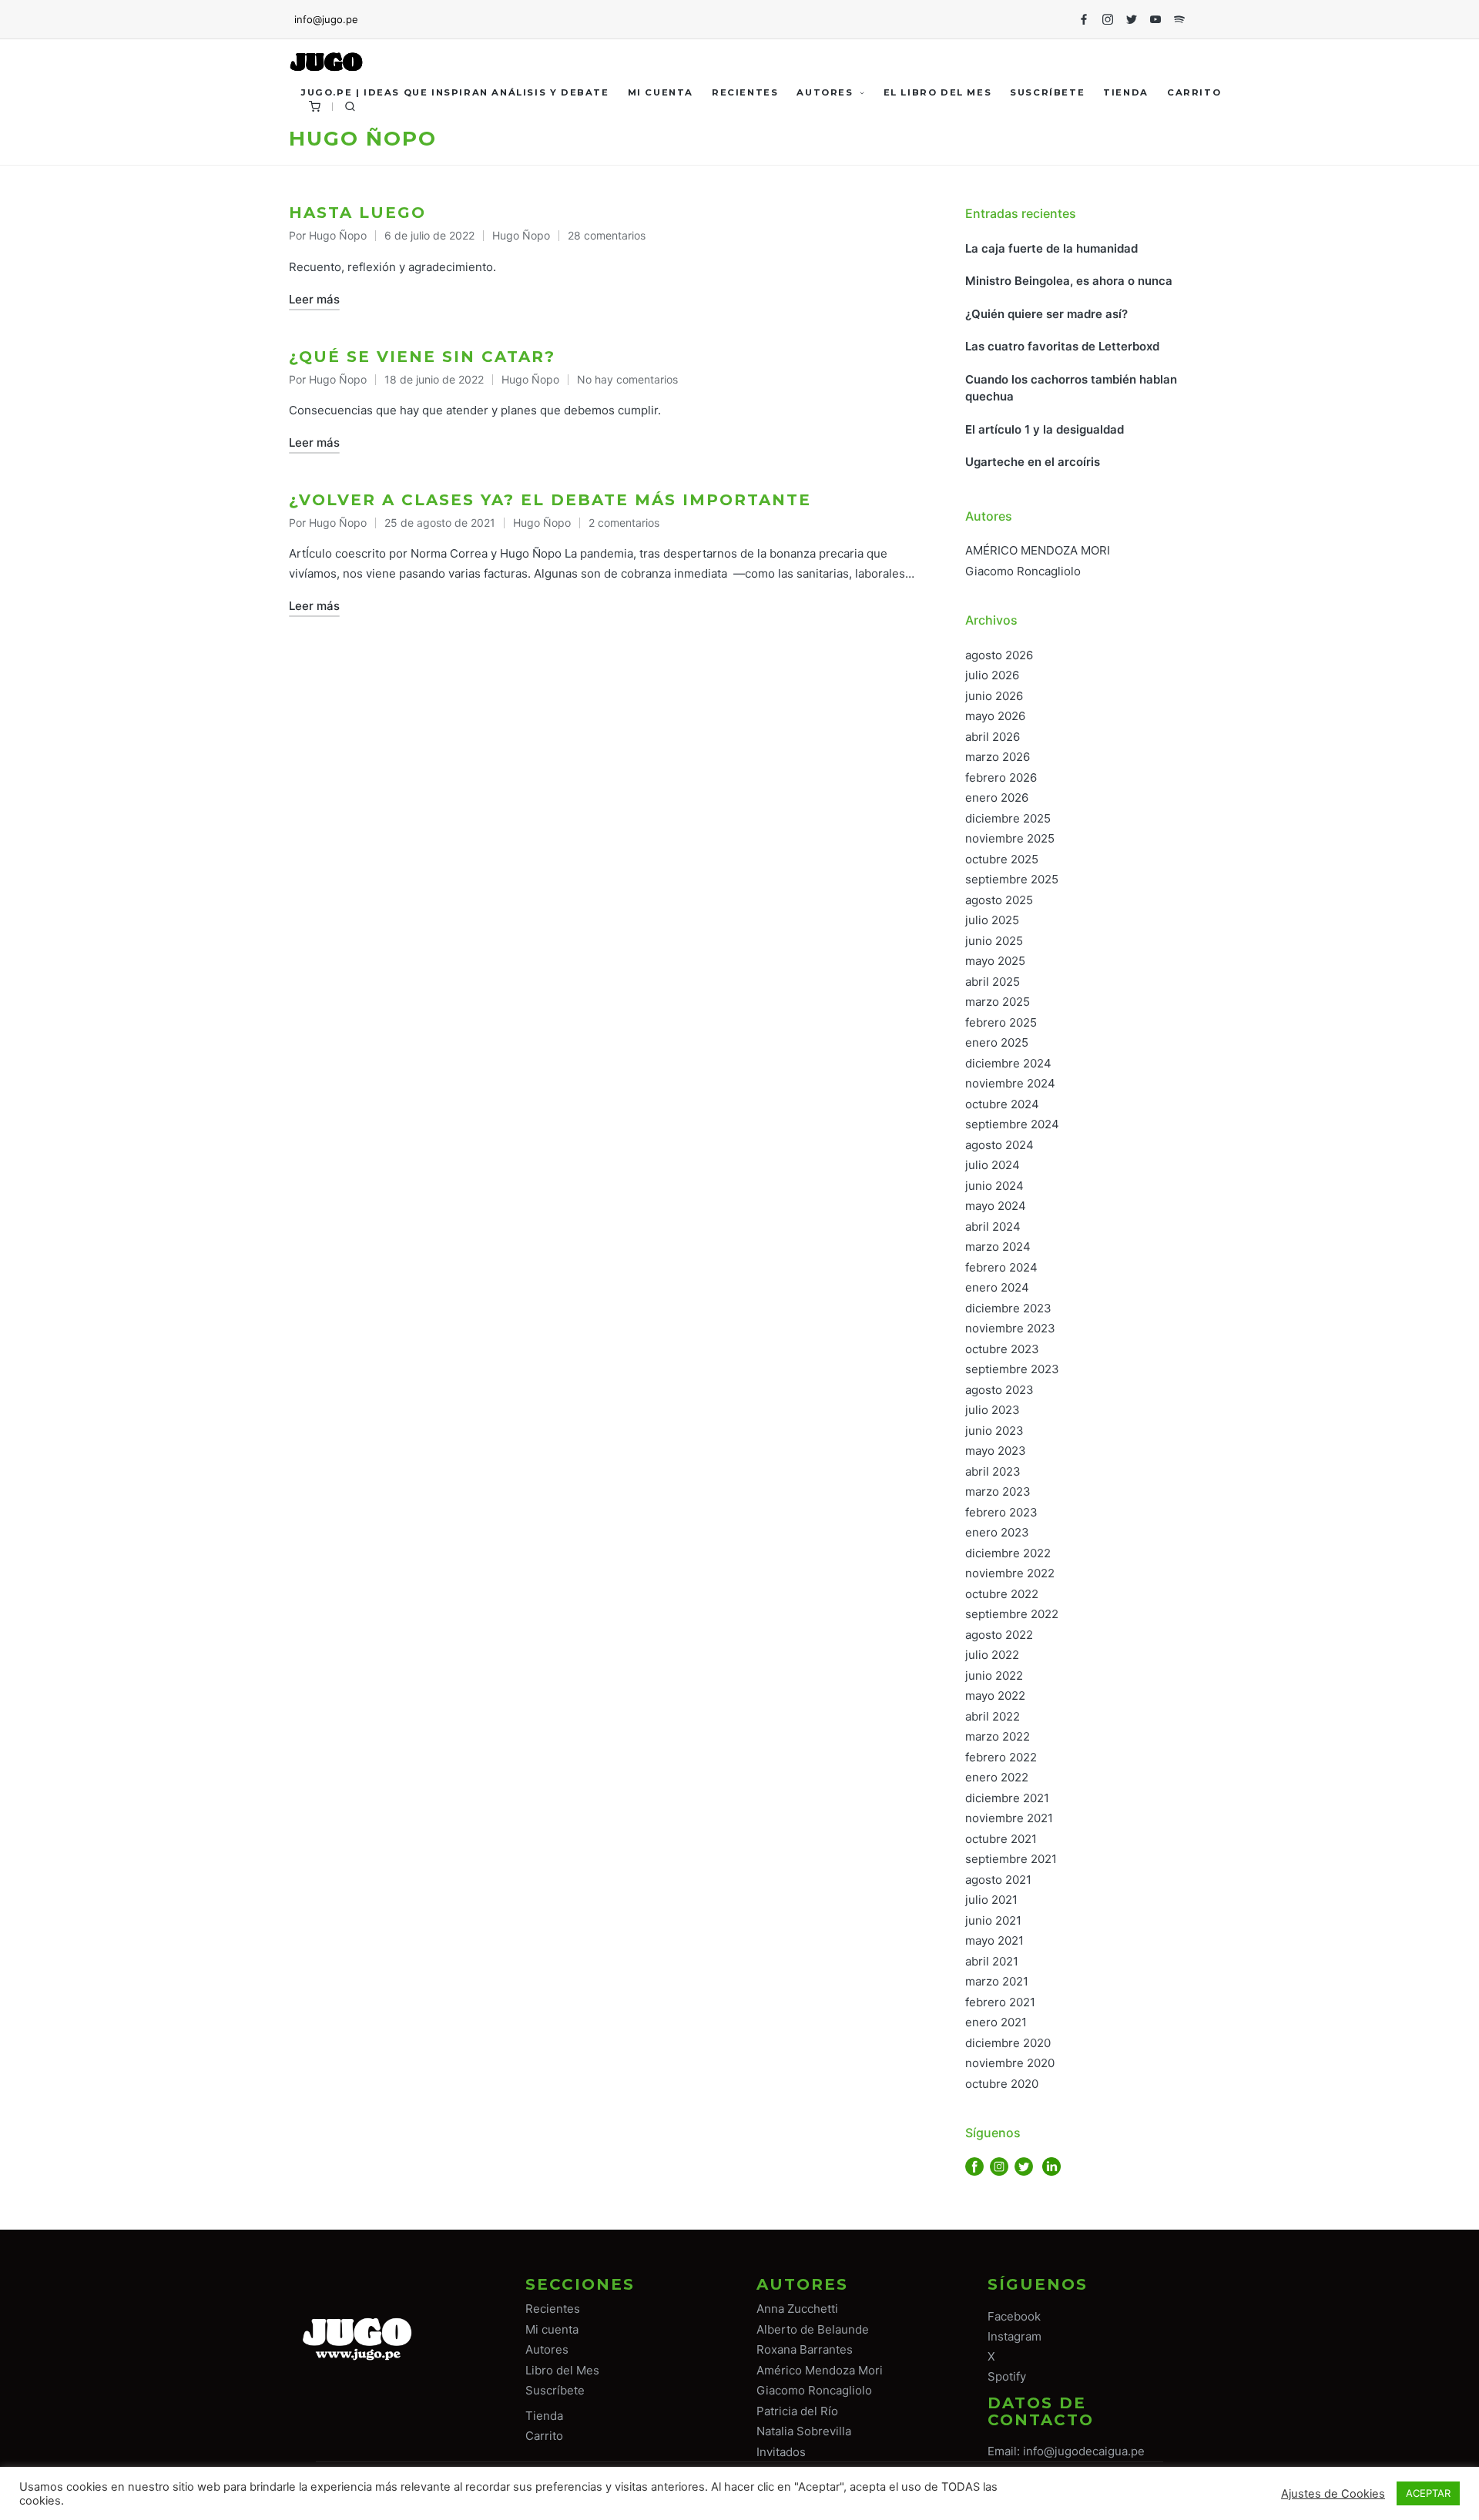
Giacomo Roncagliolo (1023, 571)
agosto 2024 (999, 1145)
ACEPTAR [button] (1428, 2493)
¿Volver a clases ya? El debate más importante (550, 500)
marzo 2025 (998, 1002)
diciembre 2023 (1008, 1308)
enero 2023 (997, 1532)
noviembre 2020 (1010, 2063)
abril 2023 (993, 1471)
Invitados (781, 2452)
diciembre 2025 (1008, 818)
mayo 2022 (995, 1696)
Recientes (553, 2309)
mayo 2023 (996, 1451)
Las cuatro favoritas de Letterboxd (1062, 346)
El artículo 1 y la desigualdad (1045, 429)
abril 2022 (993, 1716)
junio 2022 (994, 1676)
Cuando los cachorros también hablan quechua (1071, 388)
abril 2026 (993, 737)
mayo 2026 (995, 716)
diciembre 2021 (1007, 1798)
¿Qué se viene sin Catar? (422, 357)
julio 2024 (993, 1165)
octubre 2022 (1002, 1594)
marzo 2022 (998, 1736)
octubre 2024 (1002, 1104)
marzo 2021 (997, 1981)
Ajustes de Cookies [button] (1333, 2494)
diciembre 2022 (1008, 1553)
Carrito (544, 2436)
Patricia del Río (797, 2411)
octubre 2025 (1002, 859)
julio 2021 (991, 1900)
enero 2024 (997, 1287)
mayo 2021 (994, 1940)
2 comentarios (624, 523)
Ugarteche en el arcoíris (1033, 462)
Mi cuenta (552, 2329)
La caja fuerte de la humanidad (1051, 248)
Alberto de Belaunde (813, 2329)
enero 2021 (996, 2022)
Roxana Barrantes (805, 2349)
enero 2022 (997, 1777)
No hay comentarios (627, 379)
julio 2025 (992, 920)
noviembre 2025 (1010, 838)
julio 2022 (992, 1655)
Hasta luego (357, 213)
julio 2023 (993, 1410)
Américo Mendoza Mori (820, 2370)
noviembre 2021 (1009, 1818)
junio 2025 (994, 941)
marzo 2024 (998, 1247)
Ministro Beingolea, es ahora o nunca (1070, 281)
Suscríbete (555, 2390)
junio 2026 (994, 696)
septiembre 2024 (1012, 1124)
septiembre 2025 (1012, 879)
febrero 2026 (1001, 777)
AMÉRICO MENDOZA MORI (1038, 550)
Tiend (541, 2416)
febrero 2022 (1001, 1757)
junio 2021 (993, 1920)
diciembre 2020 (1008, 2043)
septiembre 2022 (1012, 1614)
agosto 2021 (998, 1880)
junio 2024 (994, 1186)
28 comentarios (607, 235)
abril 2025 (993, 982)
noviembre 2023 (1010, 1328)
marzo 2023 (998, 1491)
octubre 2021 (1001, 1839)
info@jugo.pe (326, 19)
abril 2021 (992, 1961)
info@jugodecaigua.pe (1084, 2451)
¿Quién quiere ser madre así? (1046, 314)
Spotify (1007, 2376)
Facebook (1014, 2316)
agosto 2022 (999, 1635)
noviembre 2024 (1010, 1083)
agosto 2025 (999, 900)
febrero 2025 (1001, 1022)
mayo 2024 (996, 1206)
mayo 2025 (995, 961)
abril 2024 (993, 1226)
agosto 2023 (999, 1390)
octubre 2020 (1002, 2084)
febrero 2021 (1000, 2002)
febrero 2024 (1001, 1267)
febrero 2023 (1001, 1512)
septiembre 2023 (1012, 1369)
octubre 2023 (1002, 1349)
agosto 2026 (999, 655)
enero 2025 (997, 1042)
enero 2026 (997, 798)
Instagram (1015, 2336)
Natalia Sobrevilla (804, 2431)
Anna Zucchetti (797, 2309)
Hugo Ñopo (521, 235)
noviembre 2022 (1010, 1573)
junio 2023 (994, 1431)
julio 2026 (992, 675)
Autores (547, 2349)
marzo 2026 (998, 757)
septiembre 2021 (1011, 1859)
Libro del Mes (562, 2370)
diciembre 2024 (1008, 1063)
